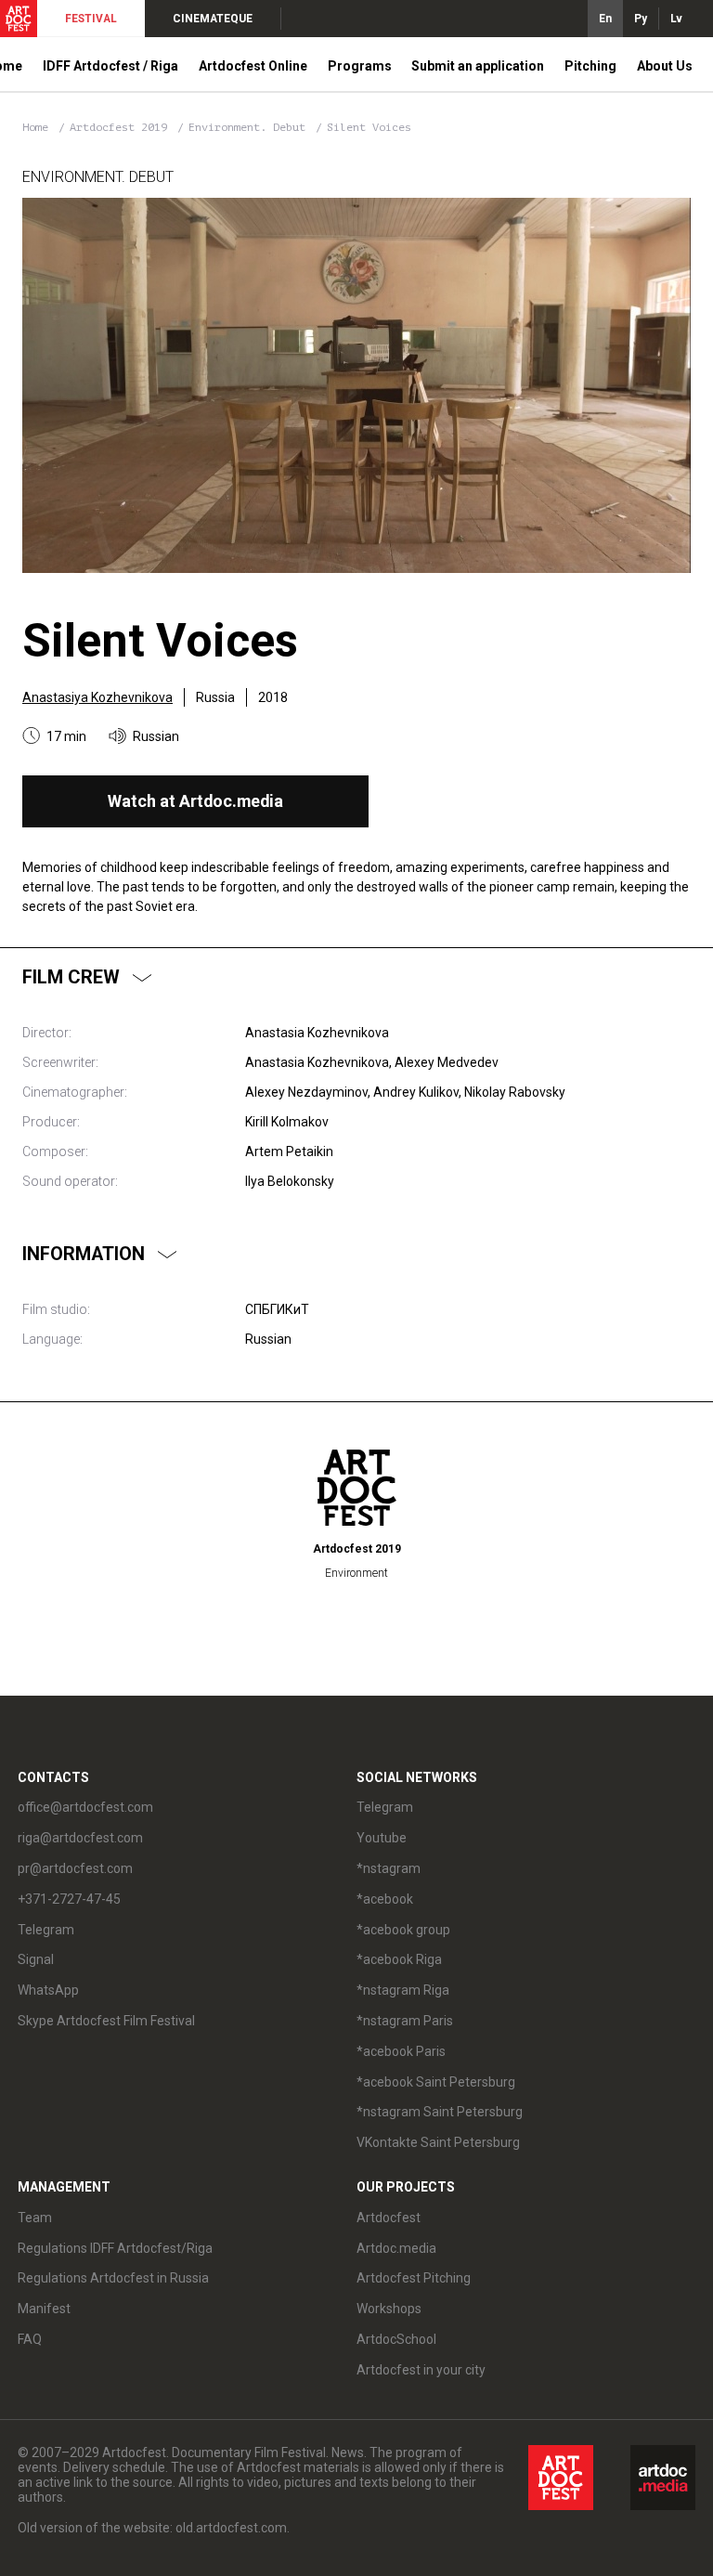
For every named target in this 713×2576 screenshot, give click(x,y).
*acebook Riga (399, 1959)
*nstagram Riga (403, 1990)
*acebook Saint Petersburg (436, 2082)
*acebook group (403, 1930)
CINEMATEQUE (213, 19)
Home (35, 127)
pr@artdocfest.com (75, 1868)
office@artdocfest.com (85, 1807)
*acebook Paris (401, 2051)
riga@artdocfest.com (80, 1838)
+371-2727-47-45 (69, 1899)
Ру (641, 19)
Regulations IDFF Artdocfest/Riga (115, 2248)
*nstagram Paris (405, 2021)
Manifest (44, 2309)
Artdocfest (389, 2218)
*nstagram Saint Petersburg (440, 2112)
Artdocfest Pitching (414, 2278)
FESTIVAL (91, 19)
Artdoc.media (396, 2248)
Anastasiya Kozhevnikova (97, 697)
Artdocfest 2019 (122, 127)
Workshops (389, 2309)
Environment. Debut (250, 127)
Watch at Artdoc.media (195, 801)
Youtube (382, 1838)
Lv (676, 19)
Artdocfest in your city (421, 2370)
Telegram (385, 1807)
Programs (360, 66)
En (605, 19)
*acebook (385, 1899)
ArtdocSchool (396, 2339)
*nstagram (389, 1868)
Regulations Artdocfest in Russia (113, 2278)
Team (35, 2218)
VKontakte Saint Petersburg (438, 2142)
